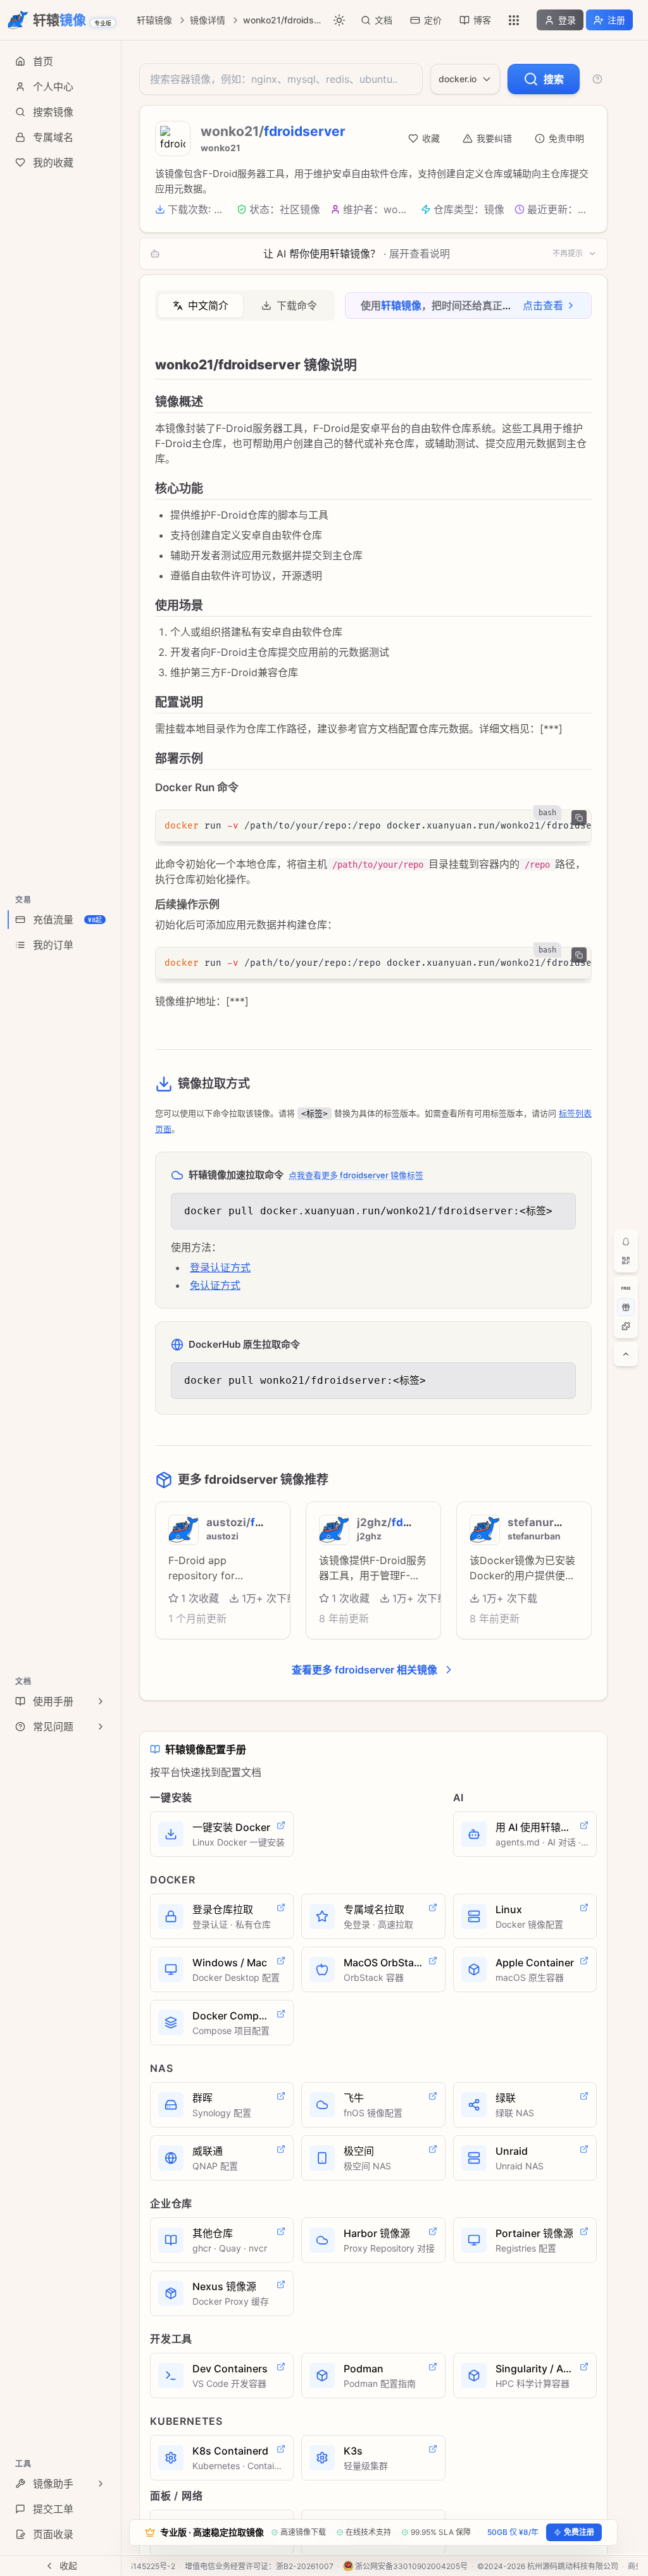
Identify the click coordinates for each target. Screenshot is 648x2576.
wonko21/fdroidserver (283, 20)
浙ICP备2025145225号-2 (131, 2566)
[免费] (626, 1288)
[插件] (626, 1326)
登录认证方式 (220, 1267)
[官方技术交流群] (626, 1242)
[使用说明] (597, 79)
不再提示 (568, 253)
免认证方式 (215, 1285)
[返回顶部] (626, 1354)
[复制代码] (579, 818)
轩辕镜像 (154, 20)
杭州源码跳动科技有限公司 (573, 2566)
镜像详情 (208, 20)
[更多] (514, 20)
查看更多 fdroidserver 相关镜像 (364, 1670)
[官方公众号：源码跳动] (626, 1260)
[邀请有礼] (626, 1307)
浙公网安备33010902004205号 (411, 2566)
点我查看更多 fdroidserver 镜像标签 (356, 1175)
